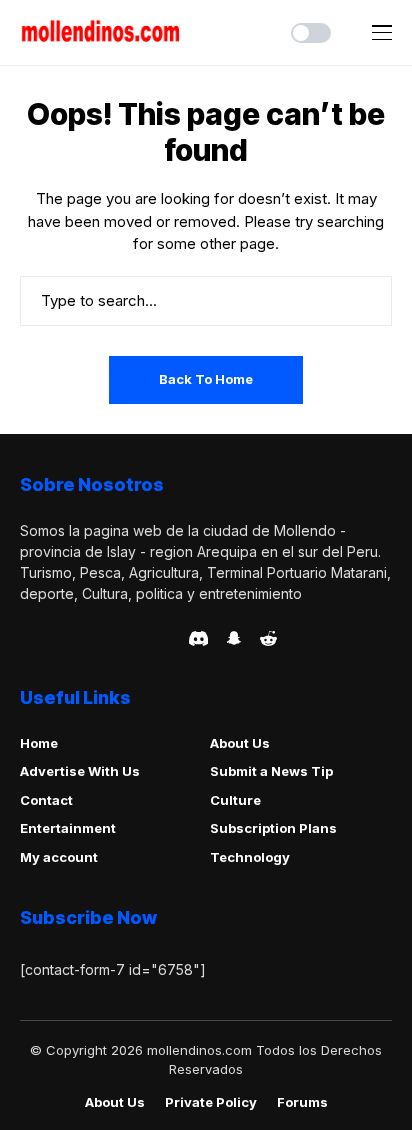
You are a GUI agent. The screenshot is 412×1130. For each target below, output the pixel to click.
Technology (250, 857)
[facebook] (26, 638)
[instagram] (140, 638)
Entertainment (68, 828)
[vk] (167, 638)
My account (59, 857)
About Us (240, 743)
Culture (235, 800)
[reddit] (268, 638)
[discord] (198, 638)
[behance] (54, 638)
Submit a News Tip (271, 771)
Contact (46, 800)
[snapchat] (234, 638)
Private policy (211, 1102)
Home (39, 743)
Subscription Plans (273, 828)
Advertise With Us (80, 771)
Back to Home (206, 379)
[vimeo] (111, 638)
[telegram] (83, 638)
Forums (302, 1102)
